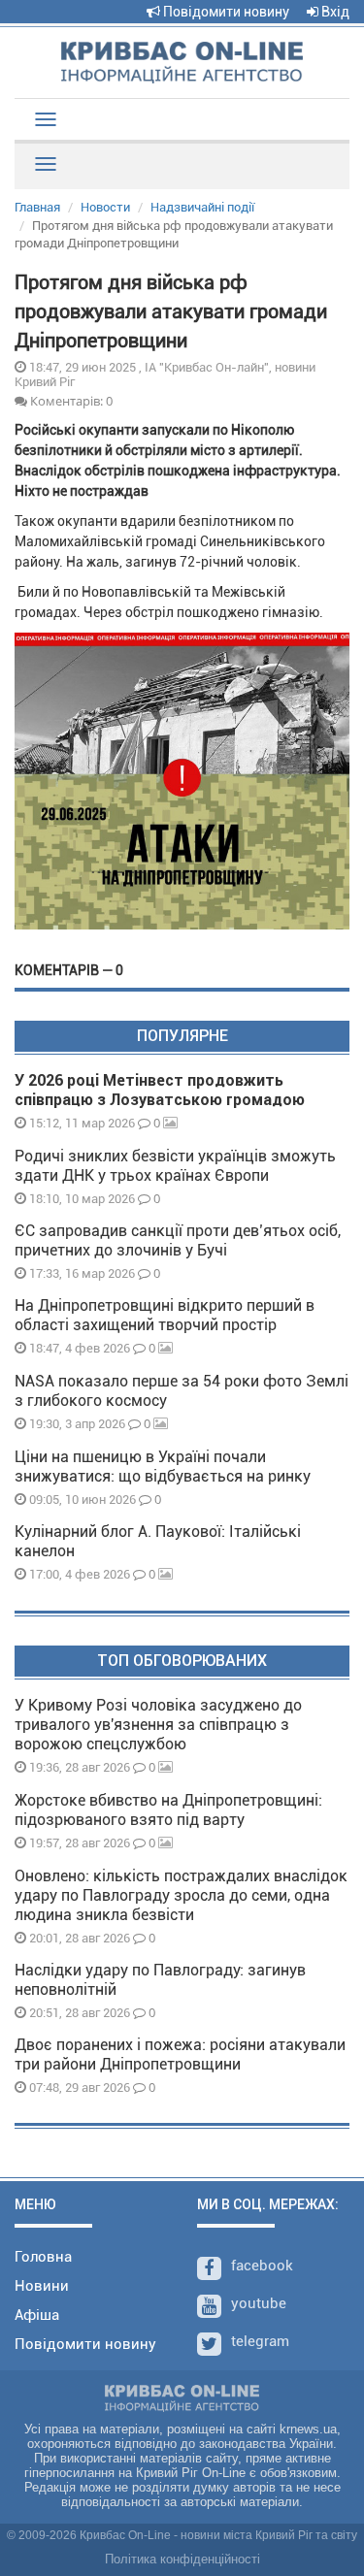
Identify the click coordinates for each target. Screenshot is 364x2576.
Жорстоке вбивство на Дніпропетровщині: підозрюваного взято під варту (168, 1810)
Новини (42, 2286)
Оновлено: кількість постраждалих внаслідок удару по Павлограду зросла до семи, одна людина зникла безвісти (181, 1895)
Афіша (37, 2315)
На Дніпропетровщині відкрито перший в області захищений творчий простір (165, 1315)
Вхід (334, 12)
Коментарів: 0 (70, 401)
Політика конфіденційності (182, 2559)
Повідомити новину (225, 12)
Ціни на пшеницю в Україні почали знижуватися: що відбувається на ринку (163, 1467)
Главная (37, 207)
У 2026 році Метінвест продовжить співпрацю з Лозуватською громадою (160, 1090)
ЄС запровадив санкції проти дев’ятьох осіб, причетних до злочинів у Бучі (178, 1240)
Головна (43, 2257)
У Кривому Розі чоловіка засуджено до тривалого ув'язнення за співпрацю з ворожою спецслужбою (158, 1725)
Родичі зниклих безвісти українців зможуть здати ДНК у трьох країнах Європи (175, 1166)
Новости (105, 207)
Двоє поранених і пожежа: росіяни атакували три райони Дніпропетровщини (180, 2054)
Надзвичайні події (202, 207)
